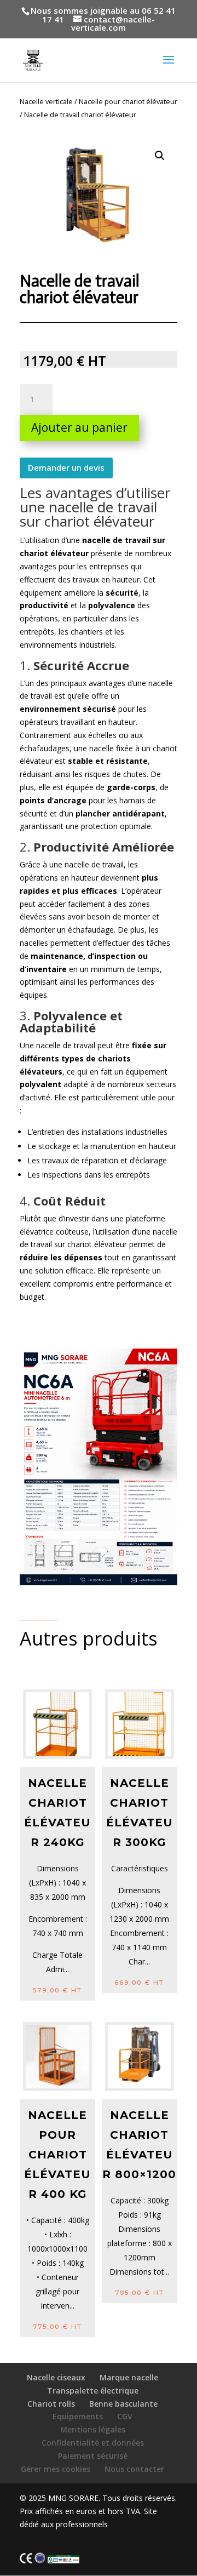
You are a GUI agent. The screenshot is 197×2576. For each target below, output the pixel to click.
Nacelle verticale (46, 101)
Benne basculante (123, 2404)
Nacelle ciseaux (56, 2377)
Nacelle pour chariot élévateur (128, 101)
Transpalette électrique (93, 2391)
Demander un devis (66, 467)
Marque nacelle (129, 2377)
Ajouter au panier (79, 427)
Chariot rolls (51, 2404)
